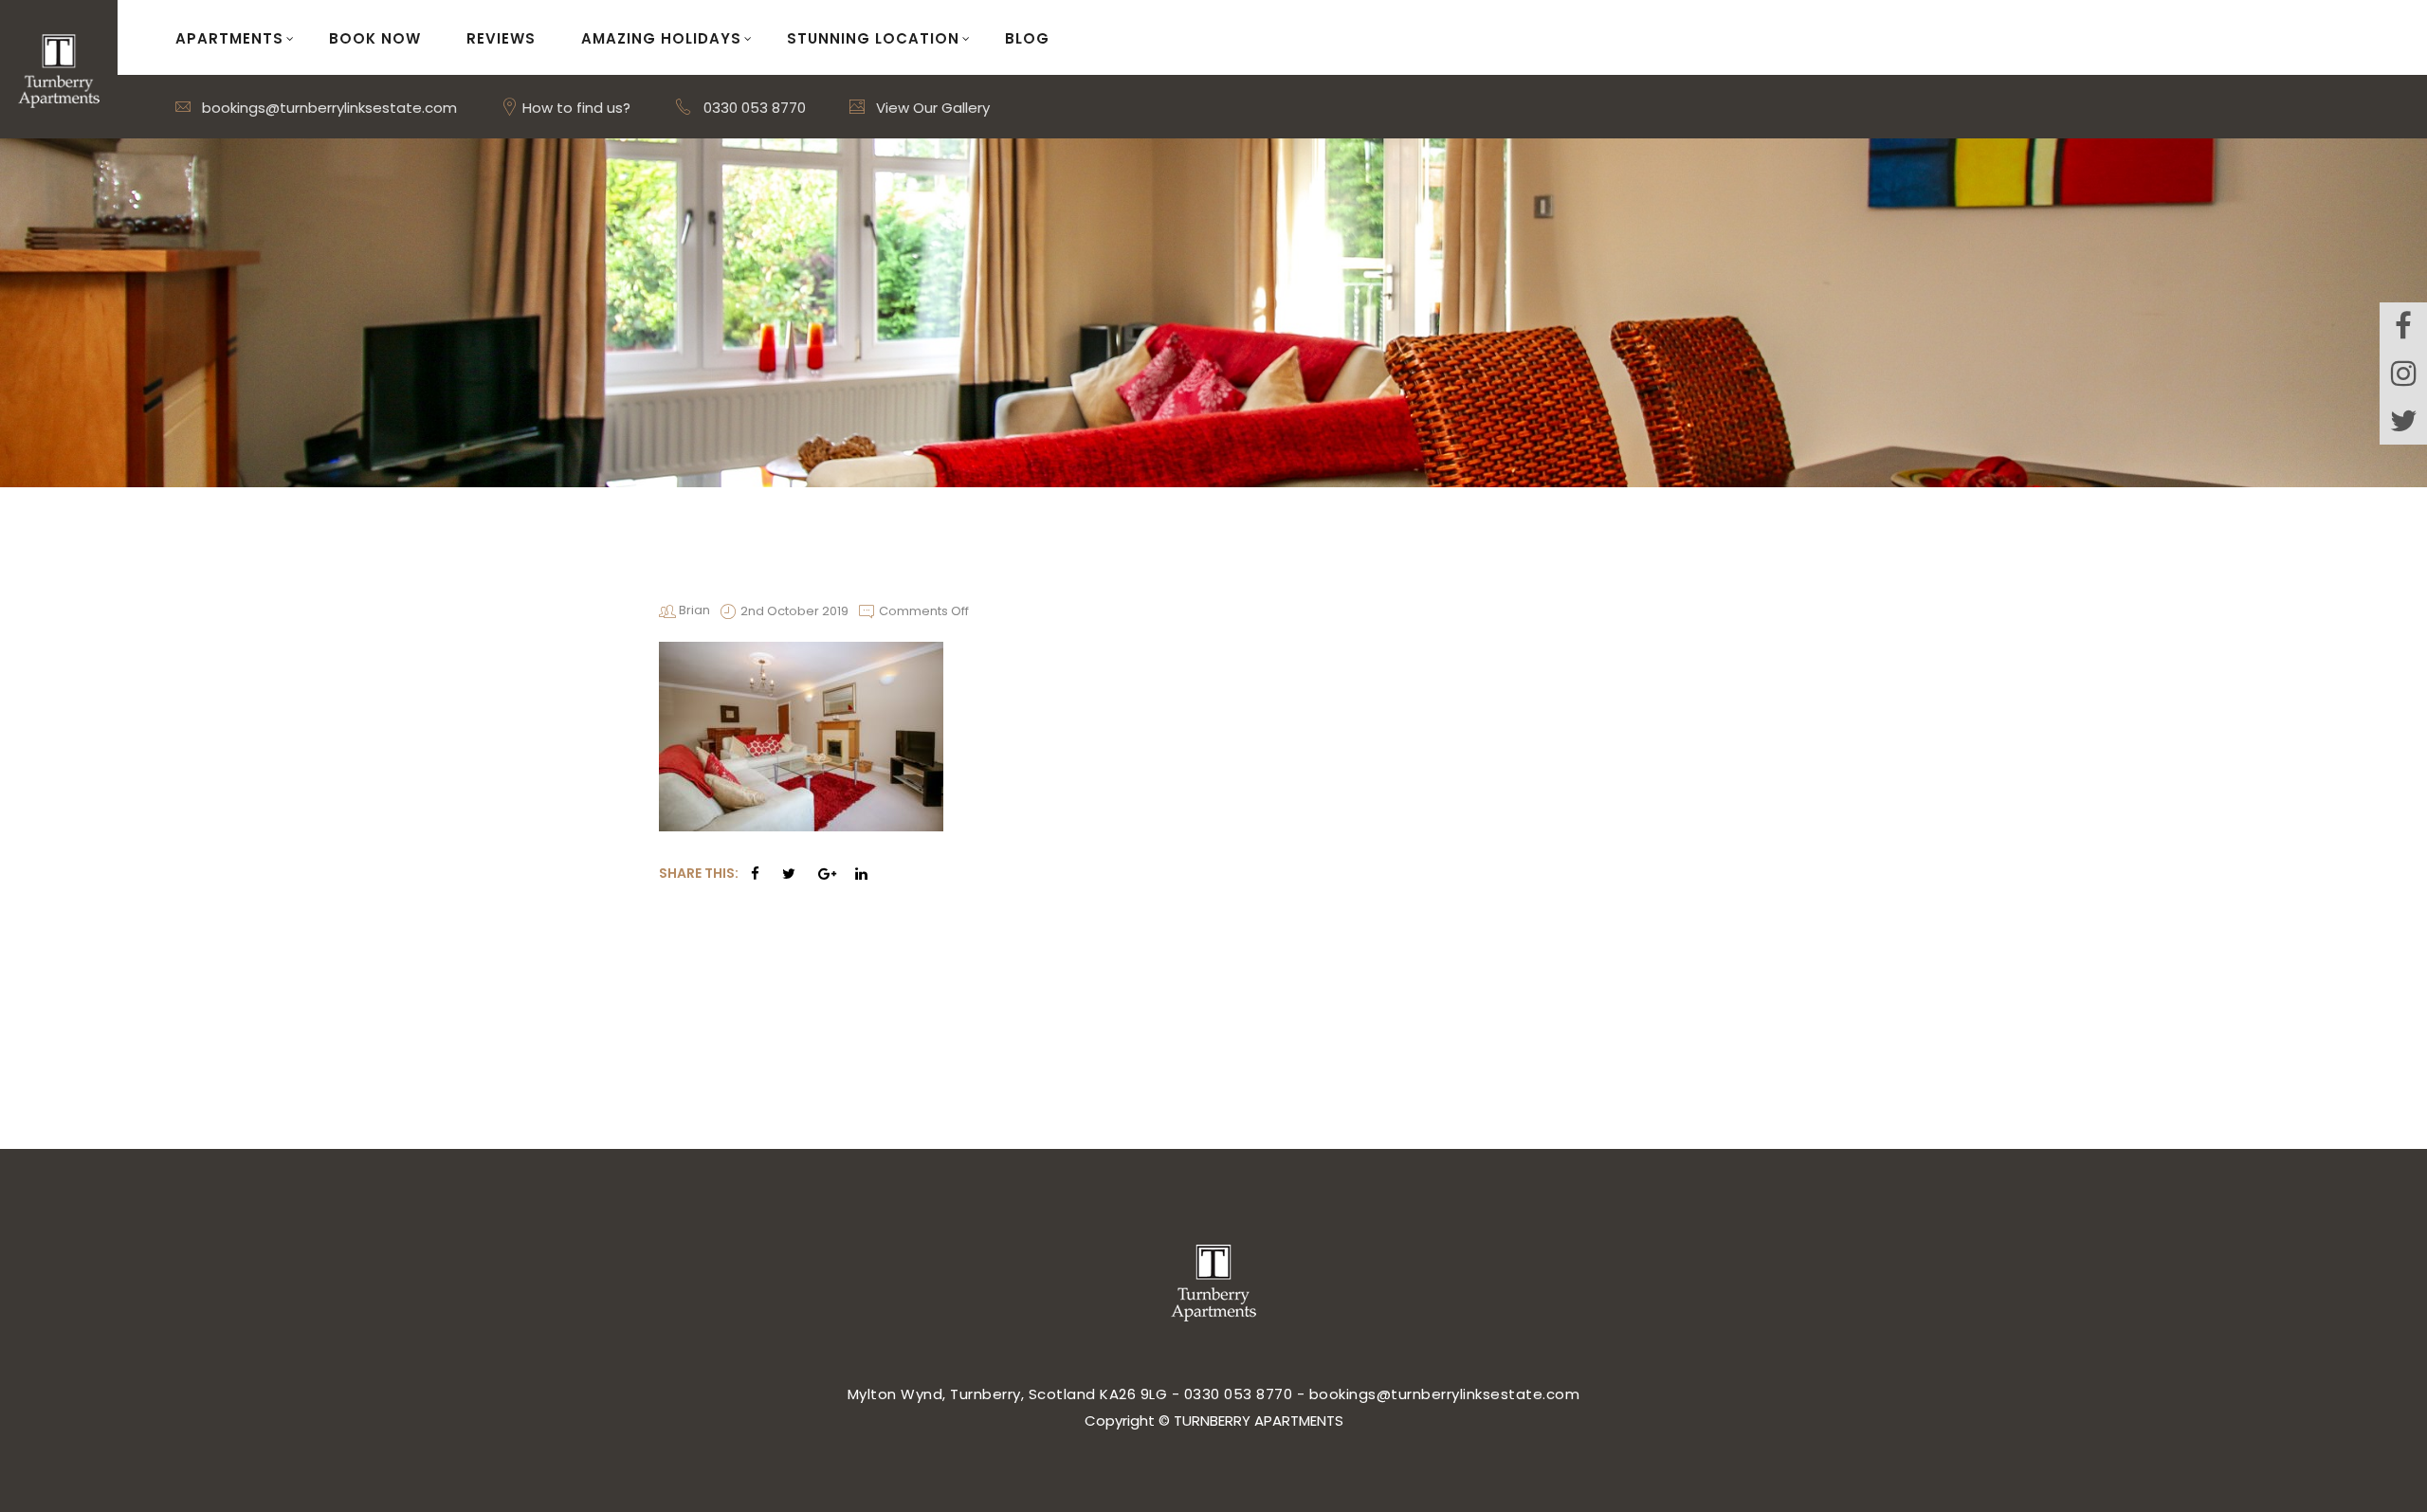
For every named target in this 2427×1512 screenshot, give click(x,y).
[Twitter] (2403, 421)
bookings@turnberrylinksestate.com (328, 108)
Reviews (501, 38)
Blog (1027, 38)
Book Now (375, 38)
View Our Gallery (931, 108)
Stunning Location (873, 38)
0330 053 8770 (755, 108)
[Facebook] (2403, 326)
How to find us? (575, 108)
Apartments (229, 38)
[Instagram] (2403, 373)
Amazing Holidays (661, 38)
